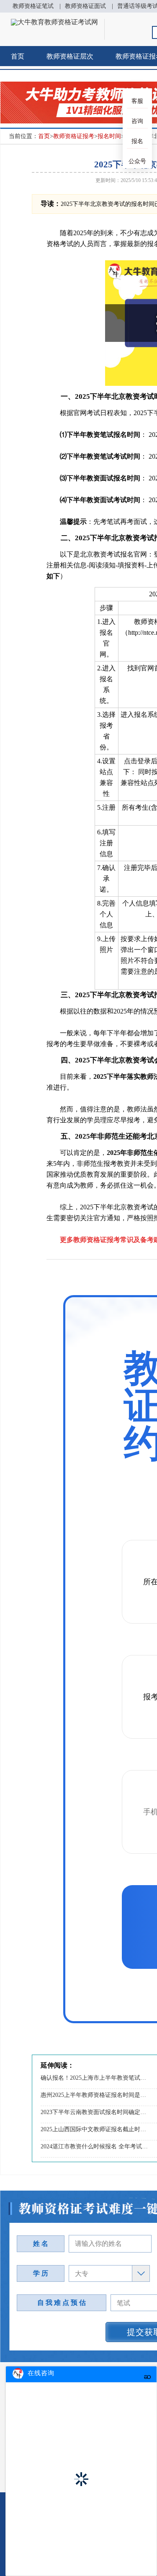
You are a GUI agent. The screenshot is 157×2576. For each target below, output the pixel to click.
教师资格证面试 (85, 6)
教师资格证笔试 (33, 6)
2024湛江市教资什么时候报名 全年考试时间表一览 (94, 2146)
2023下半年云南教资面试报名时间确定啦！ (94, 2112)
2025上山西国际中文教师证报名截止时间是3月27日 (94, 2129)
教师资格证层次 (70, 56)
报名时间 (109, 136)
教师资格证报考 (74, 136)
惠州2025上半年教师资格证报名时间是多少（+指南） (94, 2095)
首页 (18, 56)
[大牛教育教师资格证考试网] (54, 22)
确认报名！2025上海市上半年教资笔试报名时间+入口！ (94, 2078)
